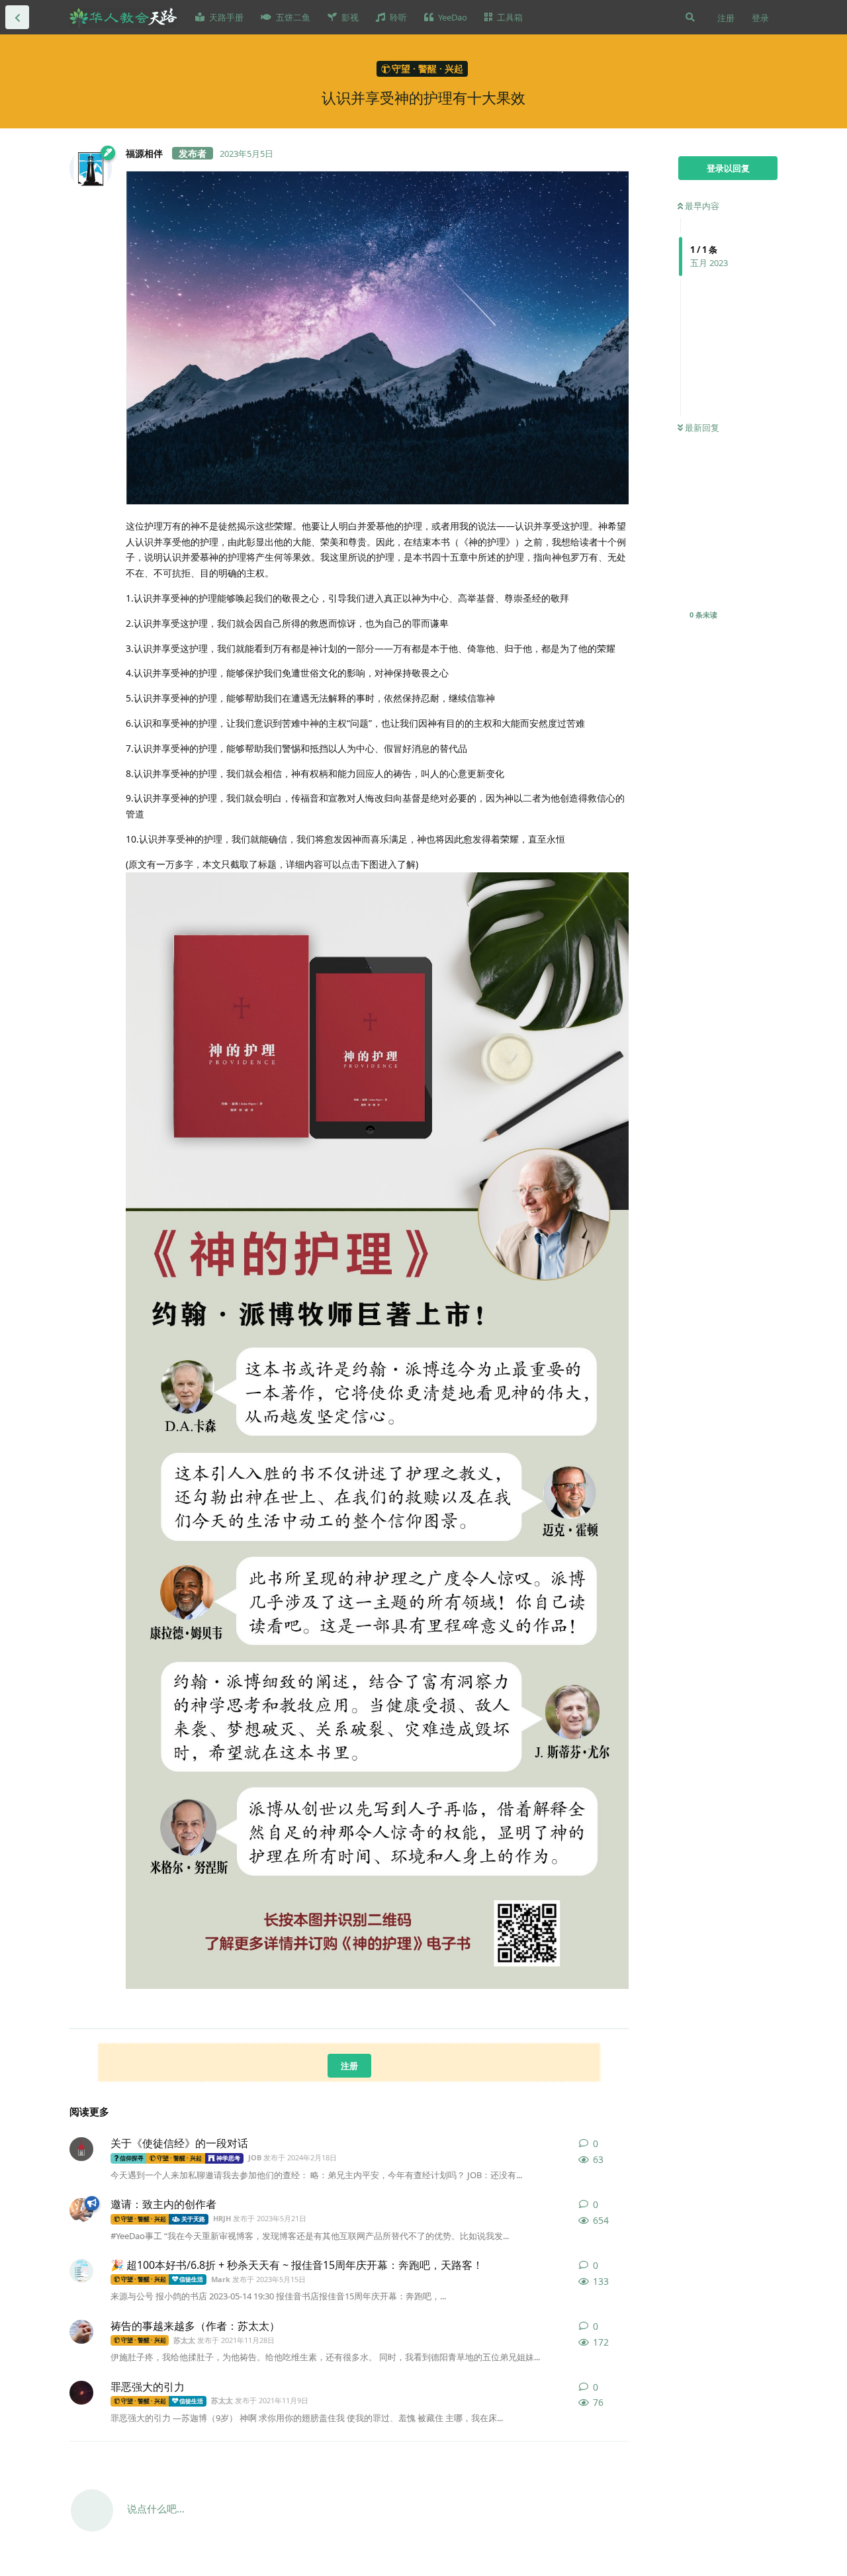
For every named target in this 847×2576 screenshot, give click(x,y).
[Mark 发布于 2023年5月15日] (81, 2271)
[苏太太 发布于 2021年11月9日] (81, 2393)
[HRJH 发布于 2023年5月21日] (81, 2210)
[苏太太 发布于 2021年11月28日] (81, 2332)
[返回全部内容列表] (17, 17)
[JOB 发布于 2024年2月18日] (81, 2149)
